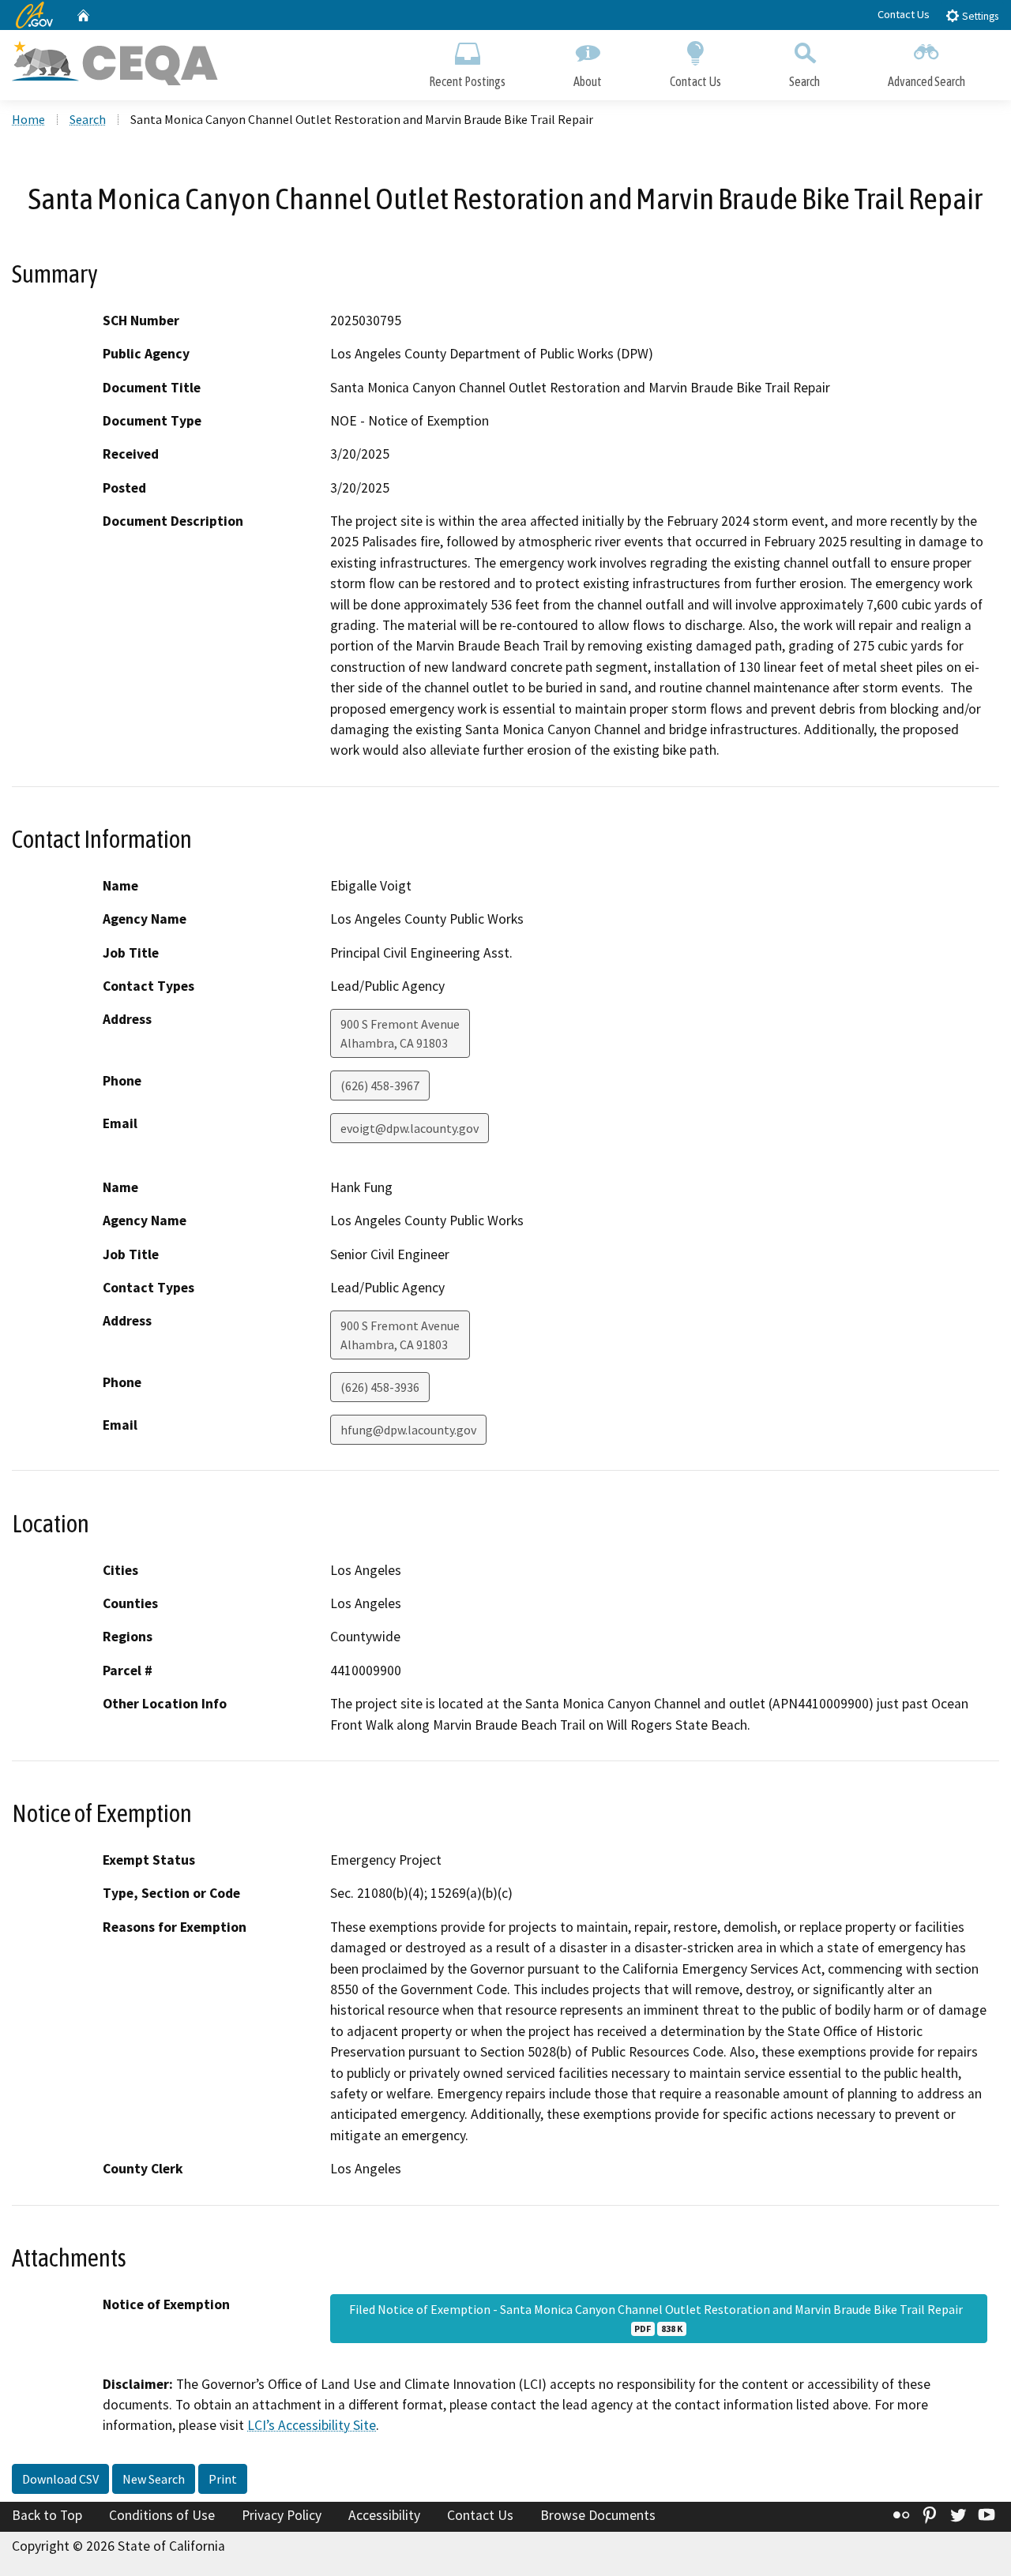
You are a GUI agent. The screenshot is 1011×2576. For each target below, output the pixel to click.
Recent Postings (467, 81)
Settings (979, 16)
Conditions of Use (162, 2515)
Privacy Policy (282, 2515)
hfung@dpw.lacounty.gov (408, 1430)
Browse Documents (598, 2515)
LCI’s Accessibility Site (312, 2425)
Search (804, 81)
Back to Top (47, 2515)
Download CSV (60, 2479)
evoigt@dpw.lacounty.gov (410, 1128)
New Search (154, 2479)
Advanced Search (926, 81)
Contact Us (904, 14)
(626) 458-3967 (380, 1086)
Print (223, 2479)
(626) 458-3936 (380, 1387)
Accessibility (384, 2515)
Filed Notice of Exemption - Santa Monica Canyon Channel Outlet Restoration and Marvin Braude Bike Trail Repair (658, 2318)
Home (28, 119)
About (588, 81)
